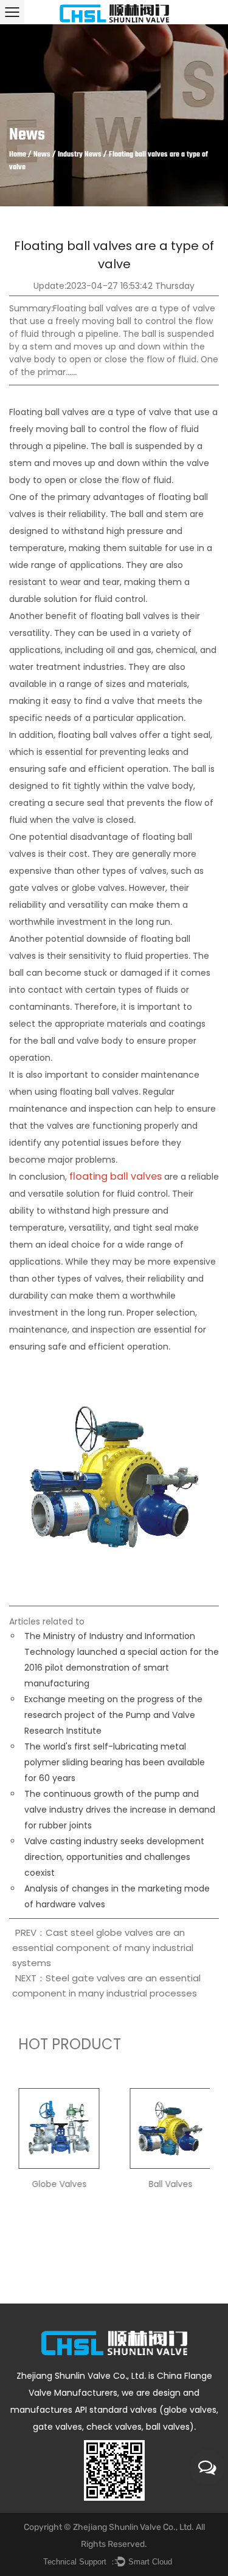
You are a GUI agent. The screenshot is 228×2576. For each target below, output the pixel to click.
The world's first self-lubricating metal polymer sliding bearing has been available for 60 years (115, 1762)
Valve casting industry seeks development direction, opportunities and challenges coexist (114, 1857)
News (42, 155)
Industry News (80, 155)
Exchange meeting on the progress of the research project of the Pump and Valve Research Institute (113, 1715)
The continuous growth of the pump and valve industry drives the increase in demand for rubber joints (120, 1810)
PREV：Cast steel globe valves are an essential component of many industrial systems (103, 1948)
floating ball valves (116, 1176)
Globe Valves (59, 2184)
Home (18, 155)
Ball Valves (170, 2184)
